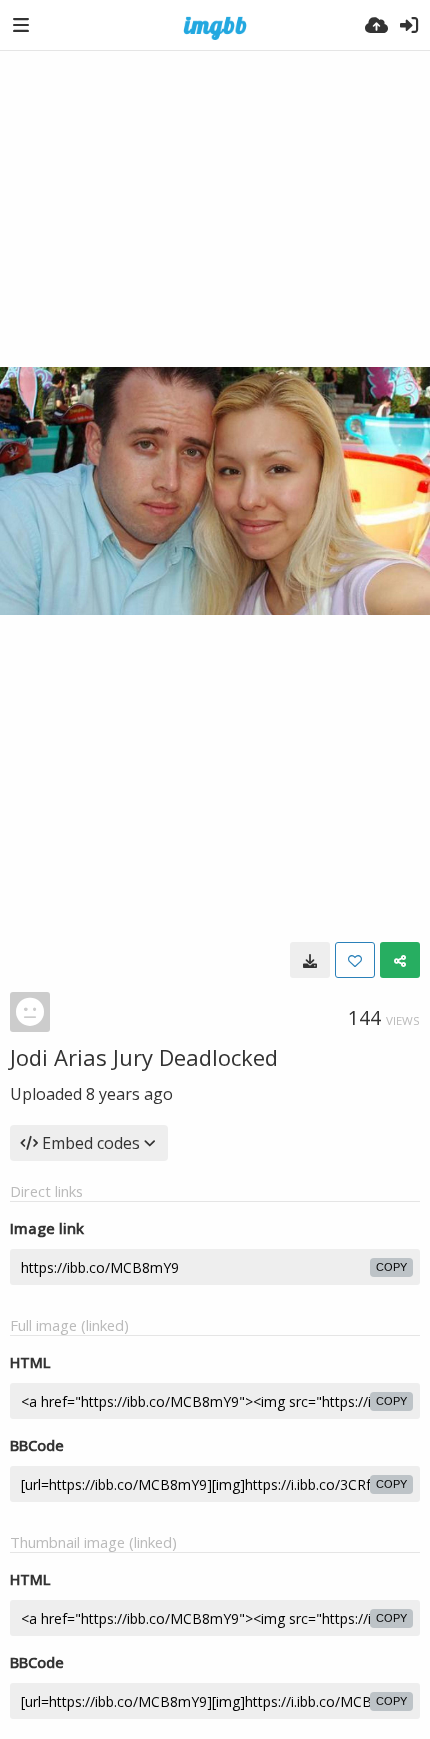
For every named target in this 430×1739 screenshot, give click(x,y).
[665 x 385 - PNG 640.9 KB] (310, 960)
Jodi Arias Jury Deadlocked (144, 1057)
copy (391, 1267)
